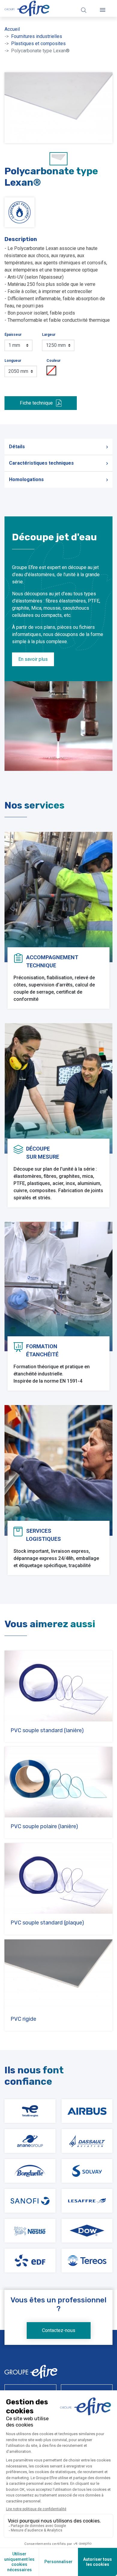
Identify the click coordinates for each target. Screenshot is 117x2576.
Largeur (49, 335)
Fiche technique (36, 403)
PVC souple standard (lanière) (47, 1730)
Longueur (13, 361)
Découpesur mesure (43, 1153)
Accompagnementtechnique (52, 961)
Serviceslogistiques (43, 1535)
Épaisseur (13, 335)
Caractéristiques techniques (41, 463)
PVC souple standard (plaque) (47, 1923)
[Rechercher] (84, 10)
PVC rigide (23, 2019)
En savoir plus (33, 659)
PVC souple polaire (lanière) (44, 1826)
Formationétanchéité (42, 1350)
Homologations (26, 479)
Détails (17, 447)
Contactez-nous (59, 2330)
